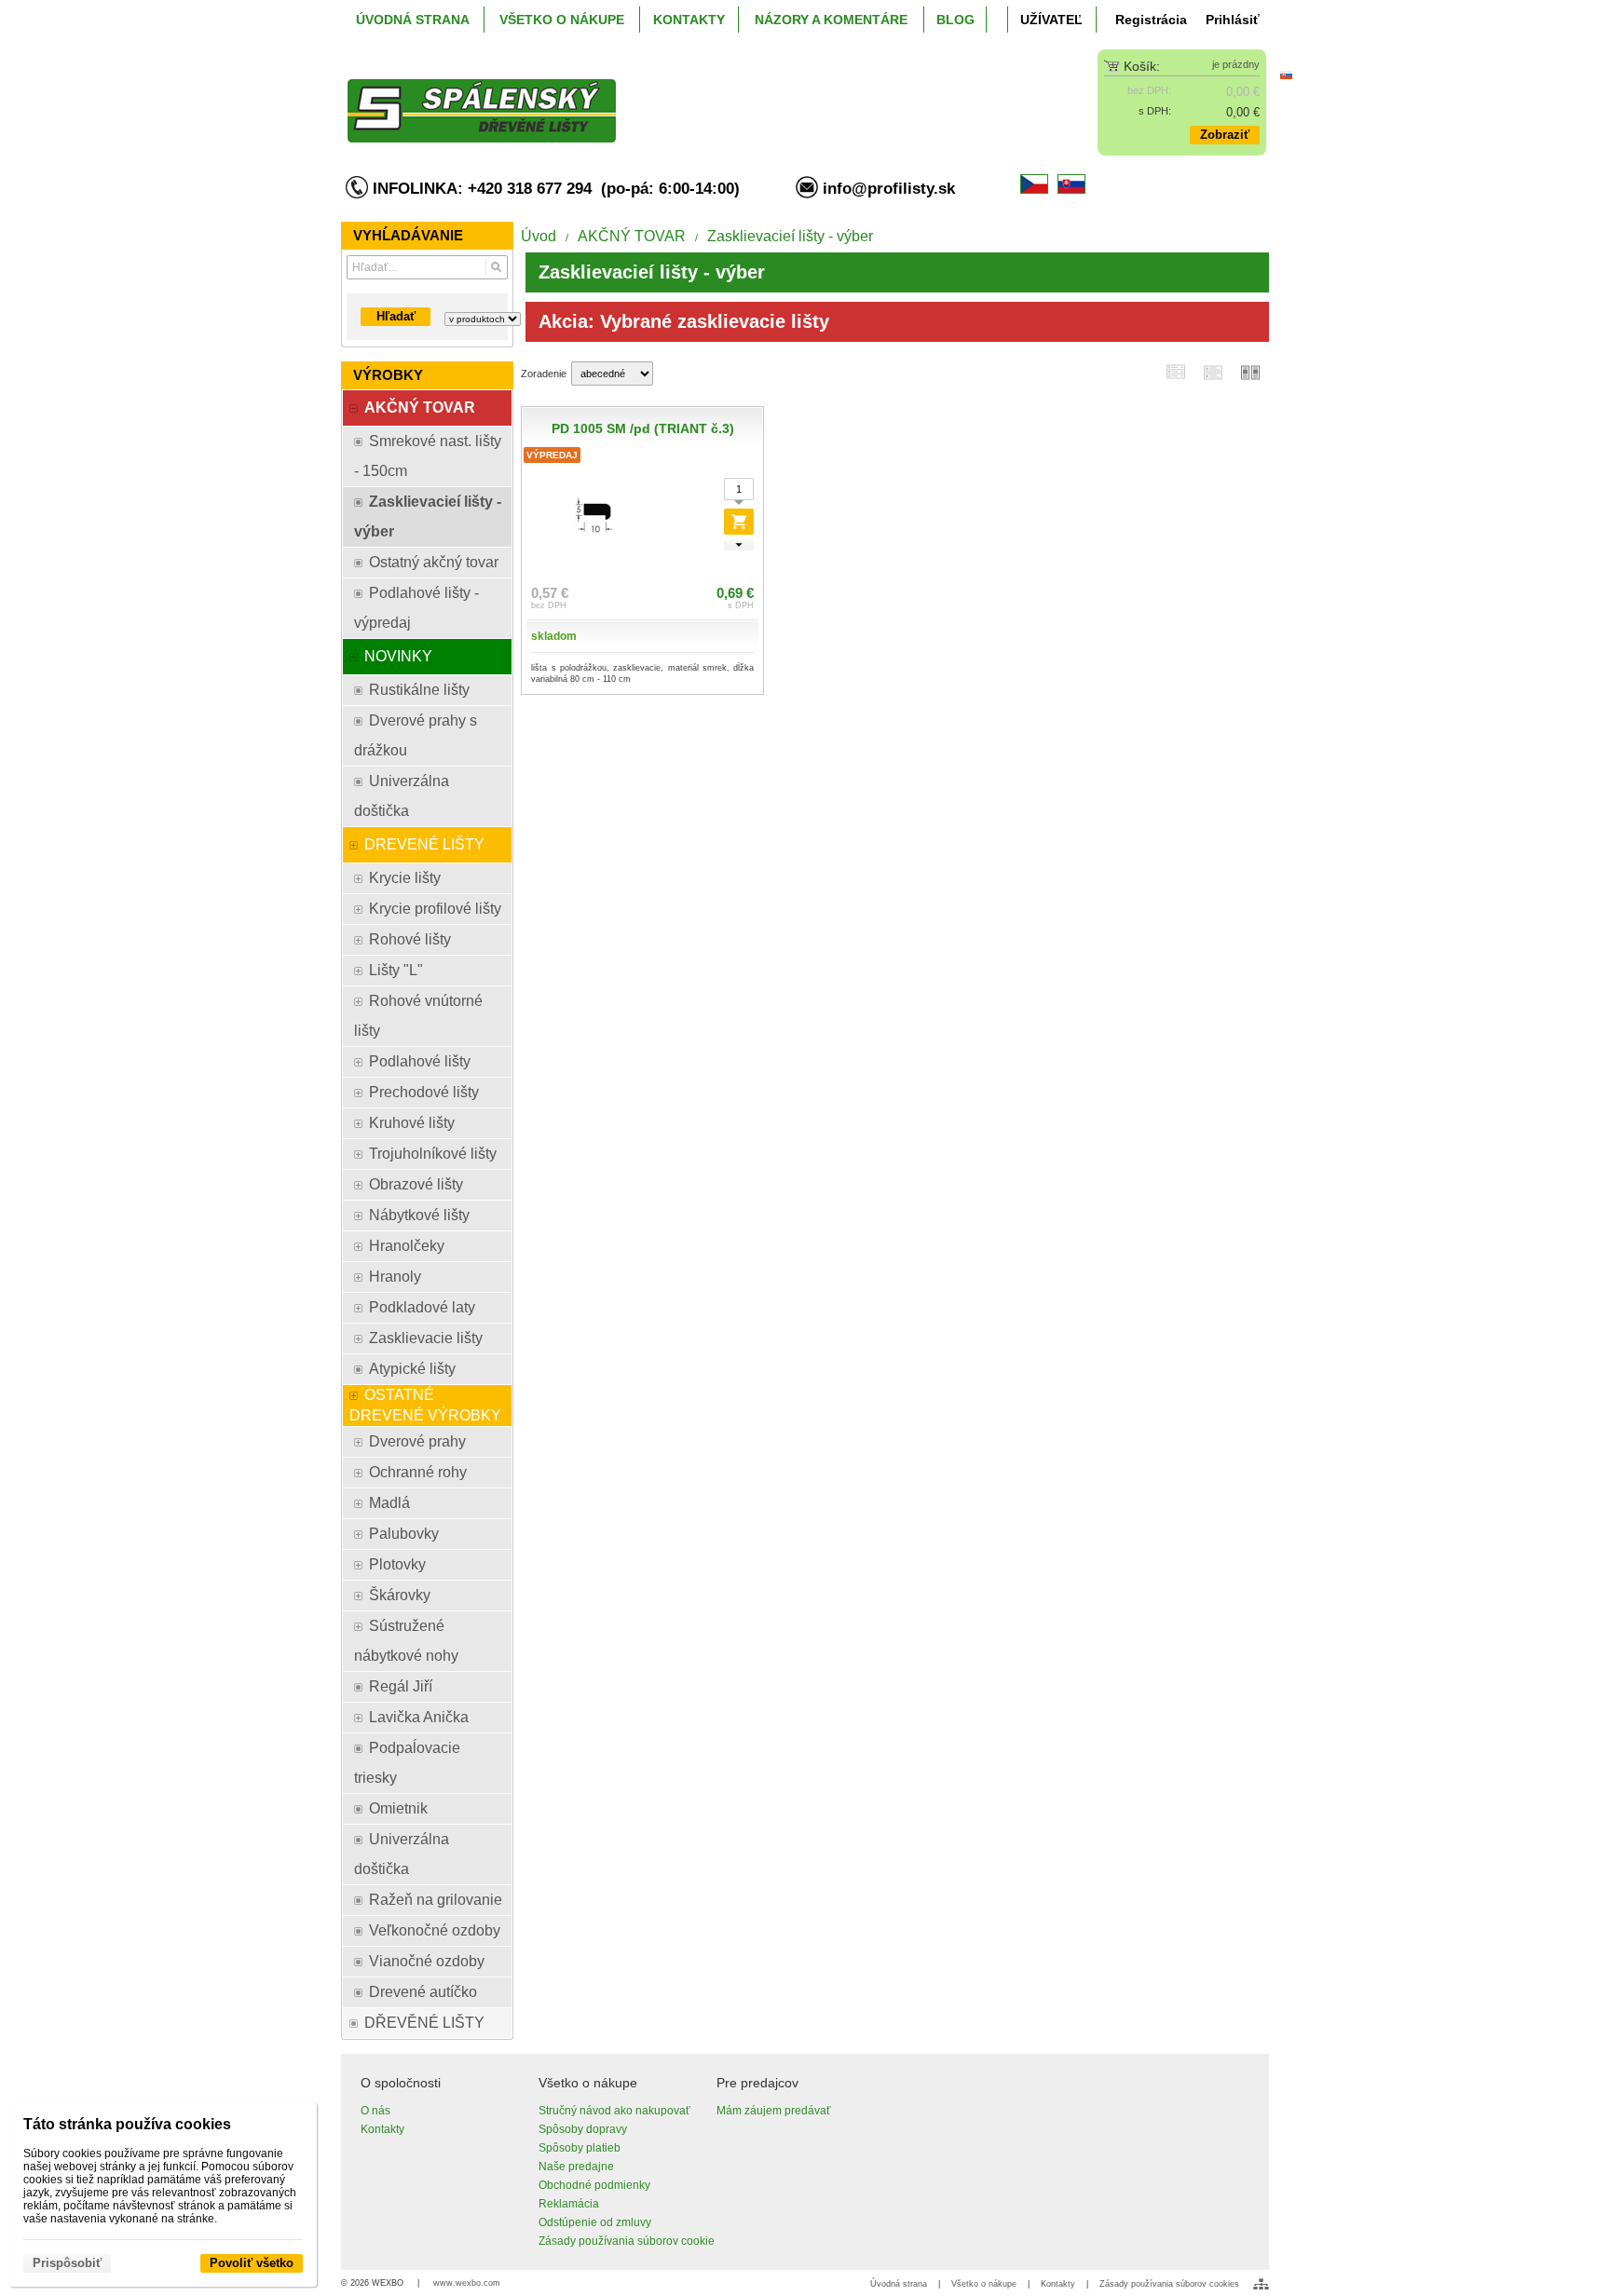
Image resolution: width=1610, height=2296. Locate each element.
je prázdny (1236, 64)
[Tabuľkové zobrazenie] (1213, 373)
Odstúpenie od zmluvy (595, 2222)
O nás (375, 2111)
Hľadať (396, 316)
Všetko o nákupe (984, 2284)
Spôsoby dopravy (583, 2129)
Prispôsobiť (67, 2263)
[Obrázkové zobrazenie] (1250, 373)
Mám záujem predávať (774, 2111)
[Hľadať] (496, 267)
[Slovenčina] (1286, 75)
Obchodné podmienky (594, 2185)
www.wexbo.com (467, 2283)
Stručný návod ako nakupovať (614, 2111)
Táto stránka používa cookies (127, 2124)
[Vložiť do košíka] (739, 522)
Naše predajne (576, 2167)
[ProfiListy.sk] (690, 96)
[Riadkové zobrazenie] (1176, 372)
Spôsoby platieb (580, 2148)
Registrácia (1151, 20)
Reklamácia (569, 2204)
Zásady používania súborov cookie (627, 2241)
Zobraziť (1225, 135)
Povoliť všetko (252, 2263)
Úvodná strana (899, 2284)
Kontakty (382, 2129)
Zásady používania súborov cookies (1169, 2284)
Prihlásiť (1233, 20)
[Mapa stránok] (1261, 2284)
